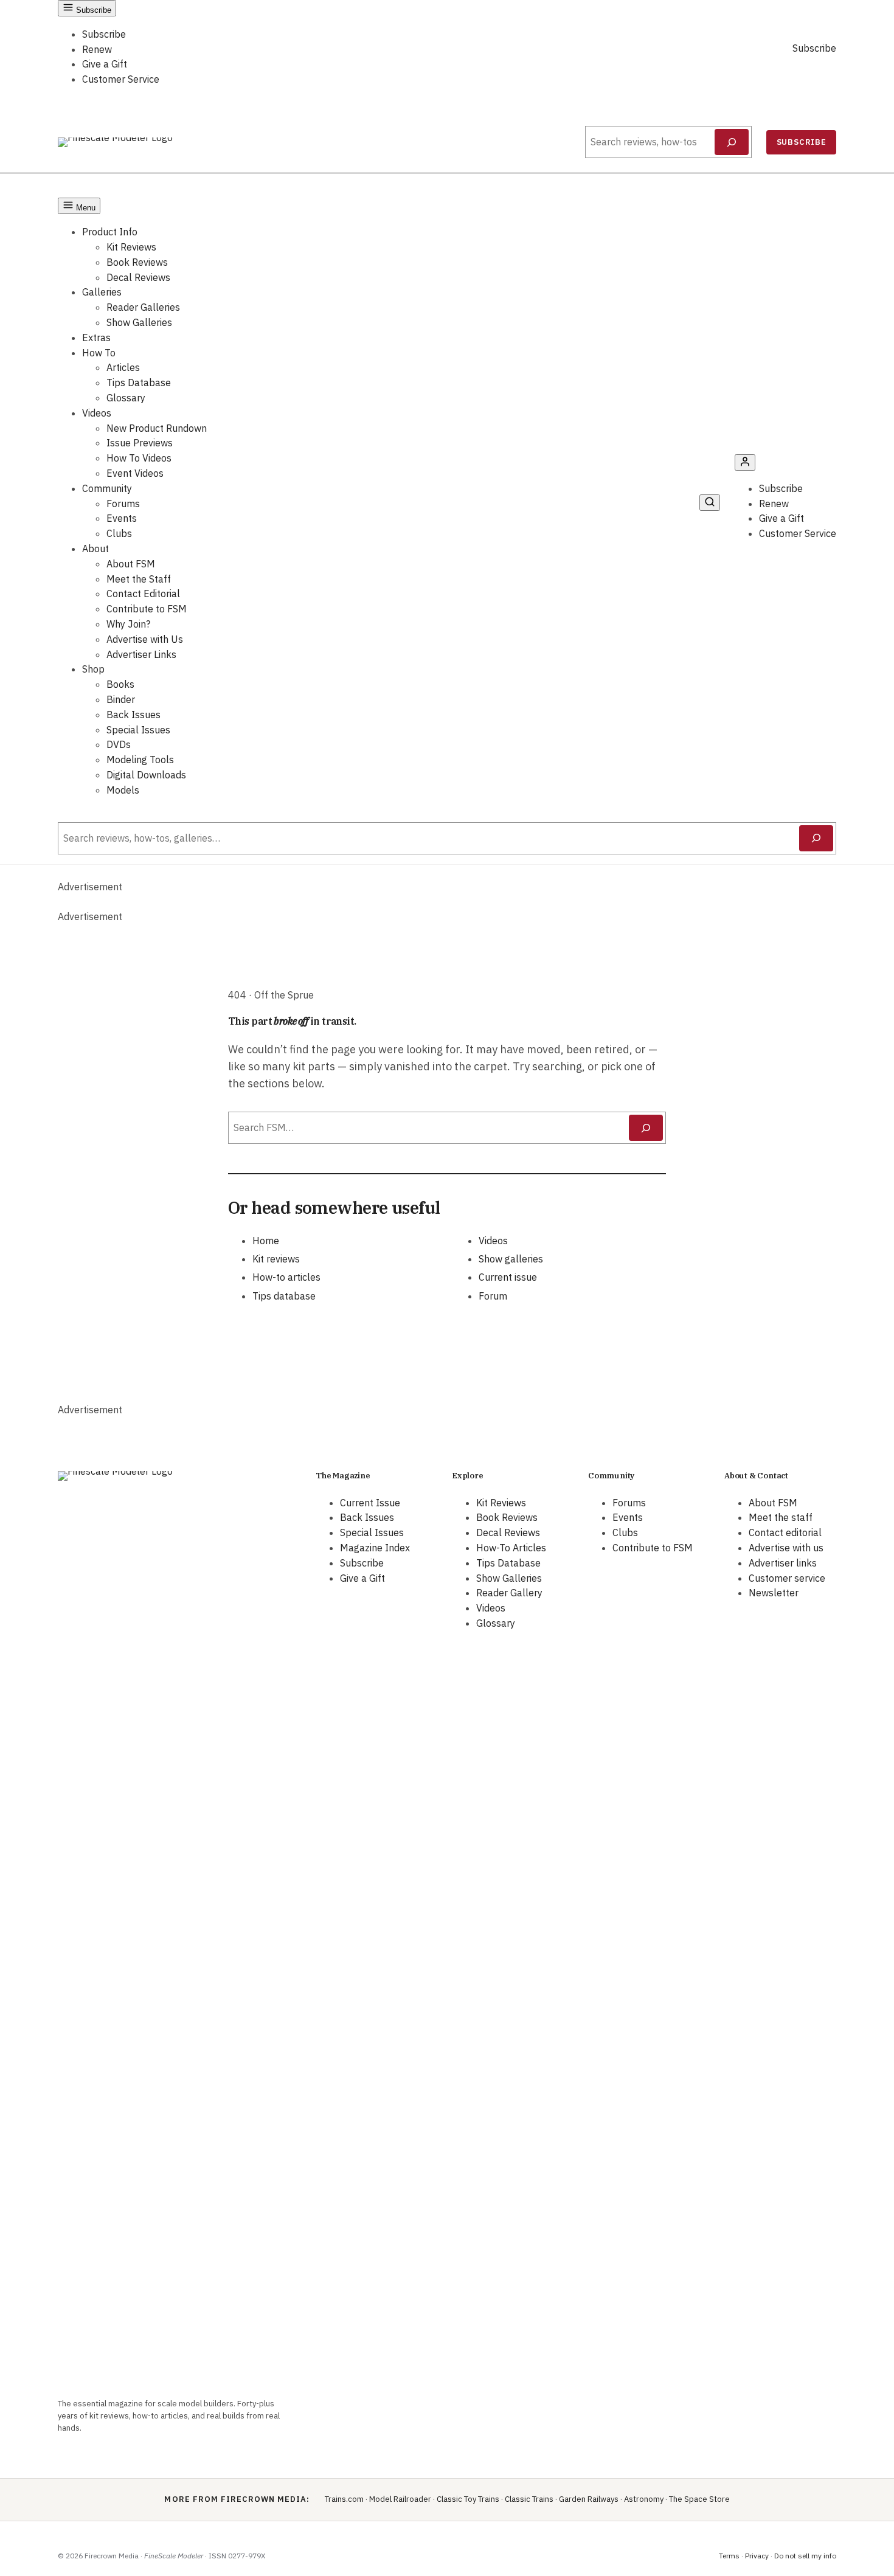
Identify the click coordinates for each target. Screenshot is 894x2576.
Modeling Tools (140, 760)
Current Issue (370, 1503)
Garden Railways (589, 2499)
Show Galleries (139, 322)
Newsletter (774, 1593)
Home (266, 1241)
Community (107, 488)
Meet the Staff (139, 579)
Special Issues (138, 730)
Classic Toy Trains (468, 2499)
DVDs (119, 744)
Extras (96, 338)
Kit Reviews (131, 247)
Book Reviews (137, 262)
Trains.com (344, 2499)
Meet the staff (781, 1517)
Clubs (119, 533)
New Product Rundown (157, 428)
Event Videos (135, 473)
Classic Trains (529, 2499)
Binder (121, 699)
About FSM (131, 564)
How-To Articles (511, 1548)
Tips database (284, 1296)
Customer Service (121, 79)
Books (120, 684)
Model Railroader (400, 2499)
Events (122, 518)
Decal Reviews (138, 277)
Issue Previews (140, 443)
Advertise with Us (145, 639)
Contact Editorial (143, 594)
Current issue (508, 1277)
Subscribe (104, 34)
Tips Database (139, 383)
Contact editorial (785, 1532)
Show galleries (511, 1259)
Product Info (110, 232)
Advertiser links (783, 1563)
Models (123, 790)
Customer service (787, 1578)
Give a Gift (105, 64)
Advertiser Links (141, 654)
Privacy (757, 2556)
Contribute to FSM (147, 609)
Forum (493, 1296)
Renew (97, 49)
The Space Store (699, 2499)
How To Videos (139, 458)
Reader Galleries (143, 307)
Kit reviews (276, 1259)
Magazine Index (375, 1548)
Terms (729, 2556)
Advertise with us (786, 1548)
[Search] (732, 142)
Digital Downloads (146, 775)
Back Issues (133, 715)
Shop (93, 669)
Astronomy (644, 2499)
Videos (97, 413)
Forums (123, 504)
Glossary (126, 398)
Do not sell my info (805, 2556)
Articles (123, 367)
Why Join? (128, 624)
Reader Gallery (509, 1593)
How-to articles (286, 1277)
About (95, 549)
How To (99, 353)
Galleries (102, 292)
